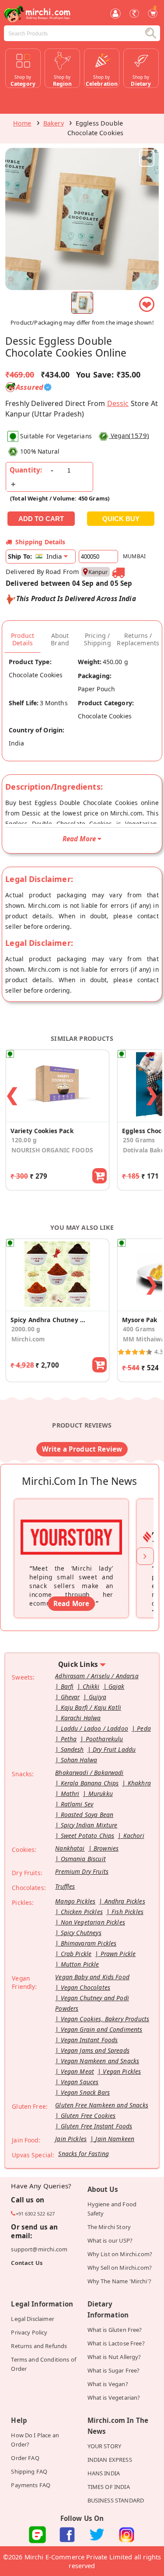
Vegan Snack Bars (85, 2092)
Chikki (91, 1686)
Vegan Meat (78, 2071)
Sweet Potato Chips (88, 1836)
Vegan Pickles (122, 2071)
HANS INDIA (104, 2473)
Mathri (70, 1794)
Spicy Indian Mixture (89, 1825)
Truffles (65, 1886)
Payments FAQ (31, 2485)
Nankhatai (70, 1848)
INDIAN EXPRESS (110, 2460)
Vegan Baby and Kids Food (92, 1977)
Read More (71, 1603)
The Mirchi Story (109, 2227)
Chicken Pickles (82, 1912)
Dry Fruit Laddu (114, 1749)
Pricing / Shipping (98, 639)
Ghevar (70, 1697)
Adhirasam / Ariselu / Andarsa (97, 1676)
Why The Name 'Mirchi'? (119, 2281)
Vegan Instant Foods (89, 2040)
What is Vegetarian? (114, 2397)
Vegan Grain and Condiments (102, 2029)
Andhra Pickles (125, 1901)
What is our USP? (110, 2240)
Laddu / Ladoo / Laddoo (94, 1728)
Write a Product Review (82, 1449)
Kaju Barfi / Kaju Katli (91, 1707)
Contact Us (27, 2263)
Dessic (118, 403)
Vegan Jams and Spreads (95, 2050)
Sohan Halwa (79, 1760)
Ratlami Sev (77, 1804)
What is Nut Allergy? (114, 2357)
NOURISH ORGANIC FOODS (52, 1150)
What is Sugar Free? (114, 2370)
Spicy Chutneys (81, 1933)
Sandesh (72, 1749)
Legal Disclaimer (32, 2319)
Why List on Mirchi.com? (120, 2254)
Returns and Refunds (39, 2346)
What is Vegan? (108, 2384)
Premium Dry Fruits (82, 1871)
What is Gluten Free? (115, 2330)
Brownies (106, 1848)
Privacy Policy (29, 2332)
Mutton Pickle (80, 1964)
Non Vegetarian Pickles (93, 1922)
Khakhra (139, 1783)
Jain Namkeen (115, 2139)
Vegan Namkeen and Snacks (100, 2061)
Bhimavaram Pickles (89, 1943)
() (130, 435)
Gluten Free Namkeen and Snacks (102, 2105)
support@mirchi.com (39, 2249)
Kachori (134, 1836)
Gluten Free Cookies (88, 2116)
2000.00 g (26, 1329)
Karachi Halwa (81, 1718)
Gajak (117, 1686)
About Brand (60, 639)
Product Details (23, 639)
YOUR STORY (105, 2446)
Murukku (101, 1794)
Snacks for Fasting (84, 2154)
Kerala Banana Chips (90, 1783)
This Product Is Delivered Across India (76, 598)
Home (22, 123)
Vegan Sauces (80, 2082)
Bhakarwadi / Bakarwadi (89, 1773)
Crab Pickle (76, 1954)
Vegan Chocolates (85, 1987)
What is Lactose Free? (116, 2343)
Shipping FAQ (29, 2471)
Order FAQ (25, 2458)
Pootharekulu (105, 1739)
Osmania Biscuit (83, 1859)
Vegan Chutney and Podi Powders (92, 2003)
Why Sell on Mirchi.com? (120, 2268)
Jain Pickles (71, 2139)
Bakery (54, 123)
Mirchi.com (28, 1339)
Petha (69, 1739)
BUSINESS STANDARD (116, 2500)
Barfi (67, 1686)
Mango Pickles (75, 1901)
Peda (144, 1728)
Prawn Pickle (118, 1954)
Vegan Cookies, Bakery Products (105, 2019)
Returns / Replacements (138, 639)
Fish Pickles (127, 1912)
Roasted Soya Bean (87, 1815)
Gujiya (98, 1697)
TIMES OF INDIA (109, 2487)
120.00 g (24, 1140)
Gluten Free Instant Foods (97, 2126)
